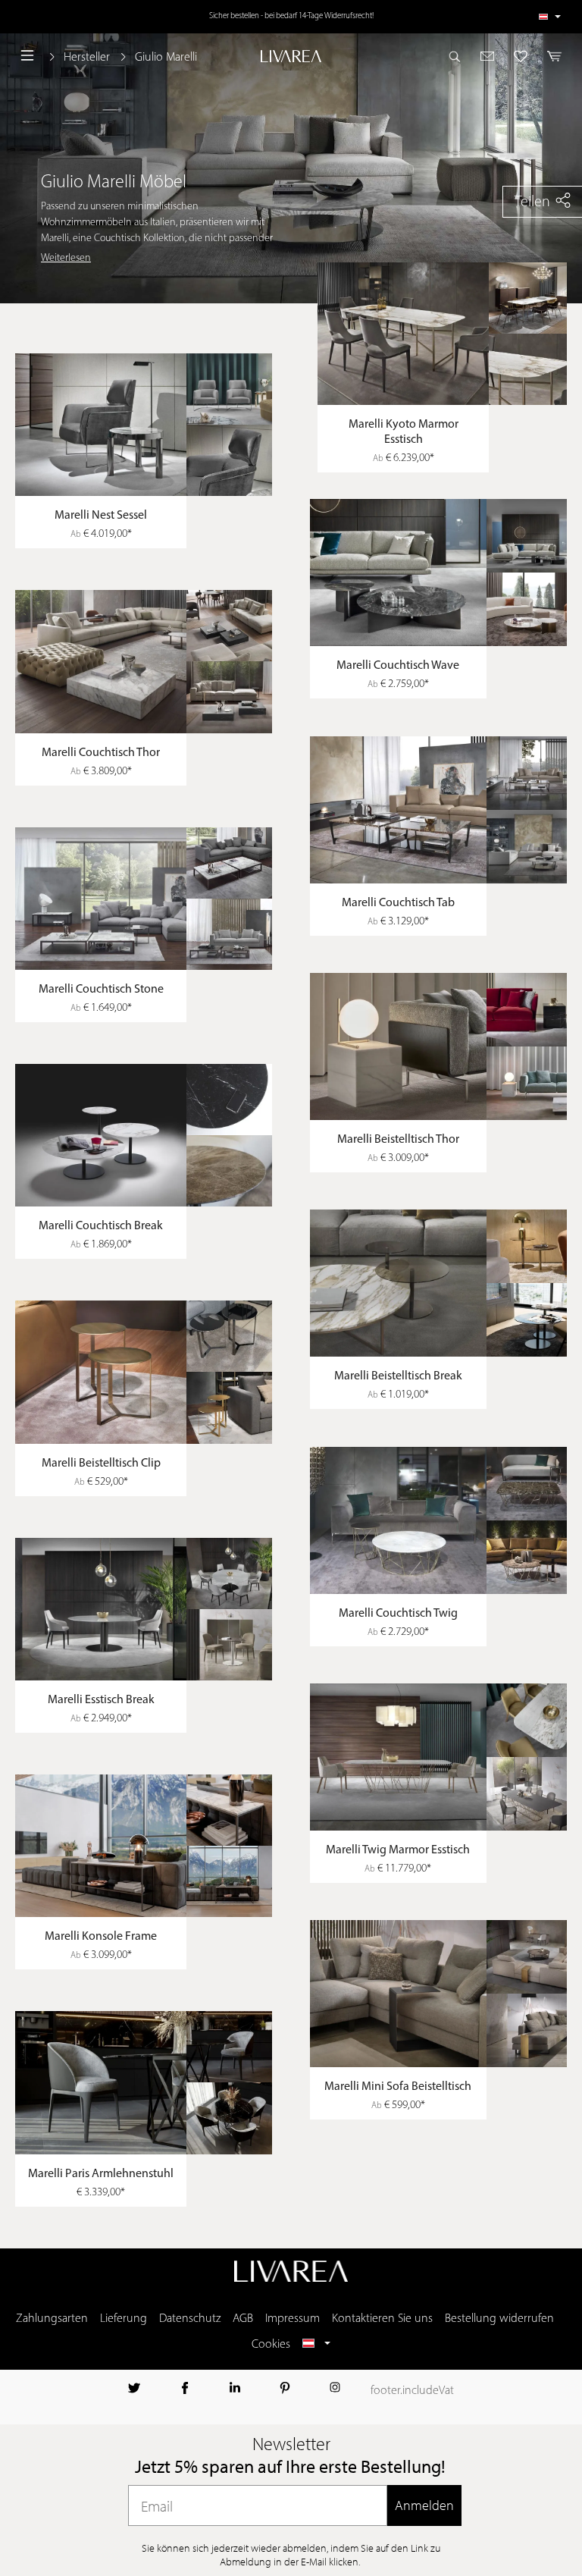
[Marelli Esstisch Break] (144, 1609)
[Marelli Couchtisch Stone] (144, 899)
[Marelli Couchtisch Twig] (442, 1520)
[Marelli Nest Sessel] (144, 425)
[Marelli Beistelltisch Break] (442, 1283)
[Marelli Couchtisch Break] (144, 1135)
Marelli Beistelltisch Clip (101, 1464)
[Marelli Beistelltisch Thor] (442, 1046)
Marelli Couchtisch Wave (398, 666)
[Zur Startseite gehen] (291, 56)
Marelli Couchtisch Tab (398, 903)
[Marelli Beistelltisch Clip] (144, 1372)
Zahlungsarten (52, 2319)
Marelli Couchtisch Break (101, 1226)
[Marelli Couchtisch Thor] (144, 661)
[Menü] (27, 56)
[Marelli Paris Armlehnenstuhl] (144, 2082)
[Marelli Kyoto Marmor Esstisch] (446, 334)
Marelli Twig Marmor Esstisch (398, 1850)
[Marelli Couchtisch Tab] (442, 810)
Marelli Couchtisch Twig (398, 1614)
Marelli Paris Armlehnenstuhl (101, 2174)
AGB (243, 2319)
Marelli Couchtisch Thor (101, 753)
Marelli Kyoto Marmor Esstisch (404, 432)
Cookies (271, 2345)
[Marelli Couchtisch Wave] (442, 573)
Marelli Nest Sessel (101, 516)
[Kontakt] (488, 56)
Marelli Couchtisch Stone (101, 990)
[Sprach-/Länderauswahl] (550, 17)
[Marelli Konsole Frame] (144, 1846)
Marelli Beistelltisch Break (398, 1376)
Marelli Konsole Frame (101, 1937)
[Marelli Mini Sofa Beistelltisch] (442, 1994)
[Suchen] (459, 56)
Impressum (293, 2319)
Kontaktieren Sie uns (382, 2319)
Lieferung (124, 2319)
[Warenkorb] (550, 56)
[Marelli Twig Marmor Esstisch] (442, 1757)
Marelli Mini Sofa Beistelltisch (398, 2087)
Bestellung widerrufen (499, 2319)
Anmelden (424, 2505)
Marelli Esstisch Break (101, 1700)
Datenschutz (190, 2319)
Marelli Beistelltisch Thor (398, 1140)
